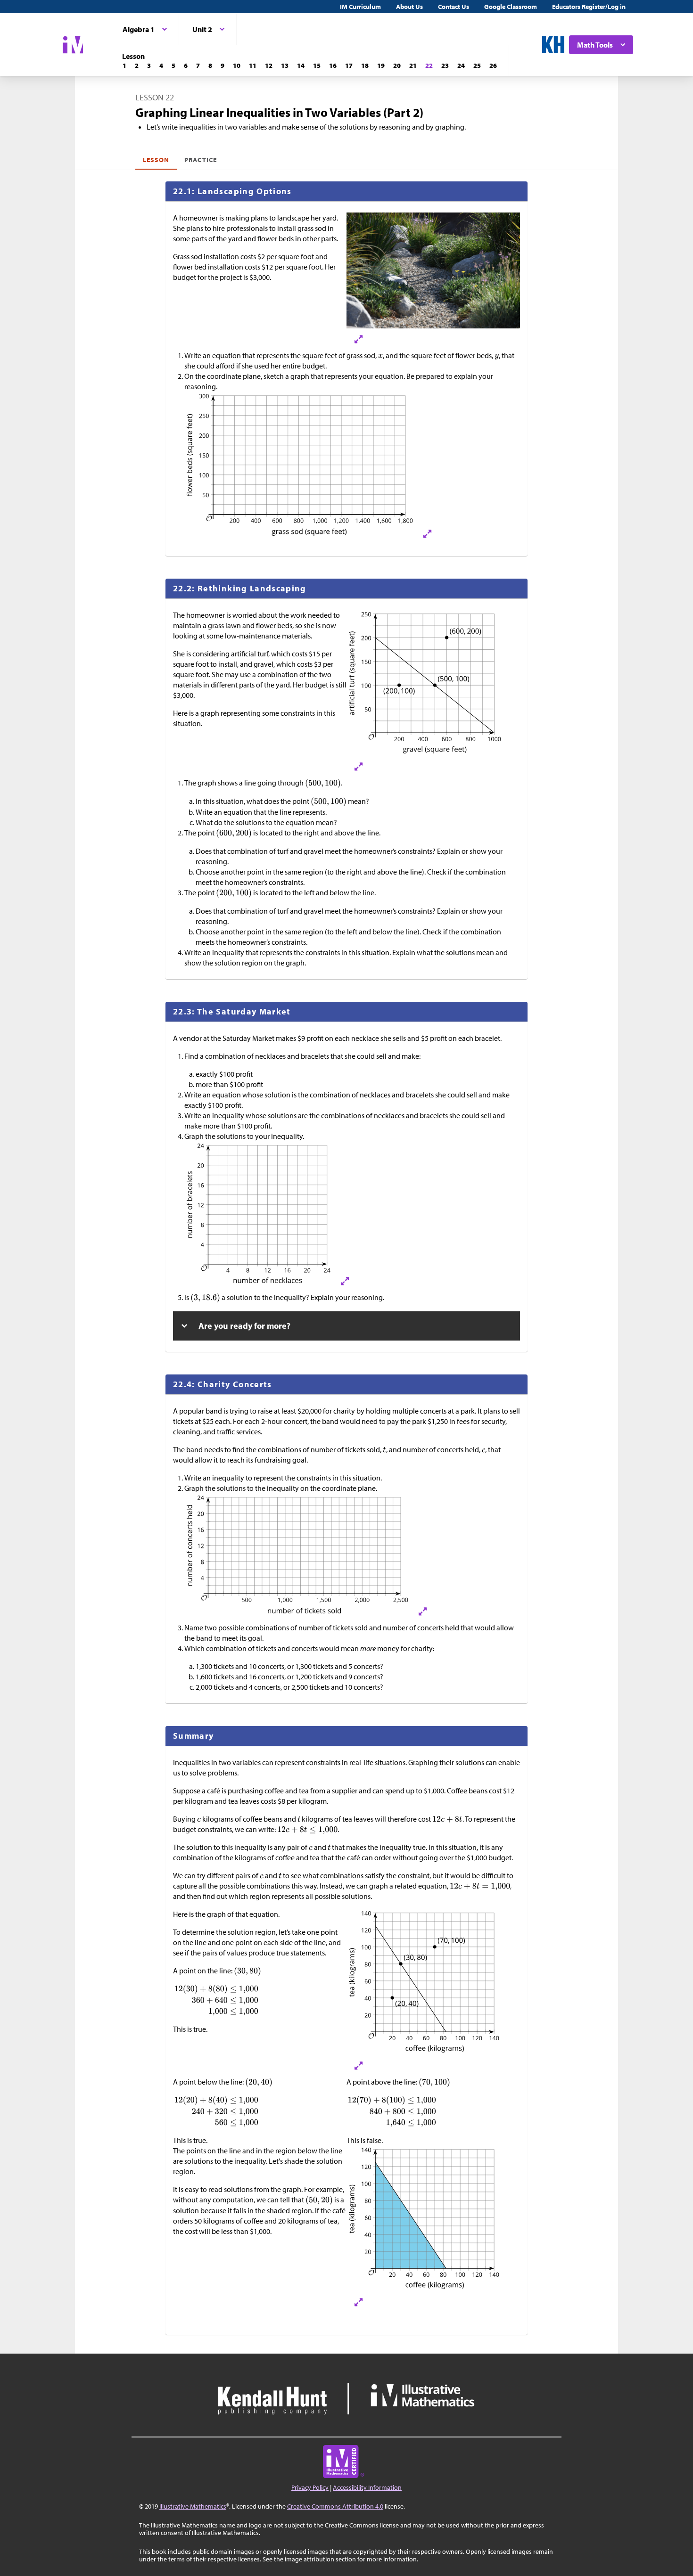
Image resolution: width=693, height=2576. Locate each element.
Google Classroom (511, 7)
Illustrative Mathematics (193, 2506)
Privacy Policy (310, 2487)
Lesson (156, 160)
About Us (409, 7)
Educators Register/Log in (589, 7)
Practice (200, 160)
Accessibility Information (367, 2487)
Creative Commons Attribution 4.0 (335, 2506)
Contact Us (454, 7)
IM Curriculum (360, 7)
